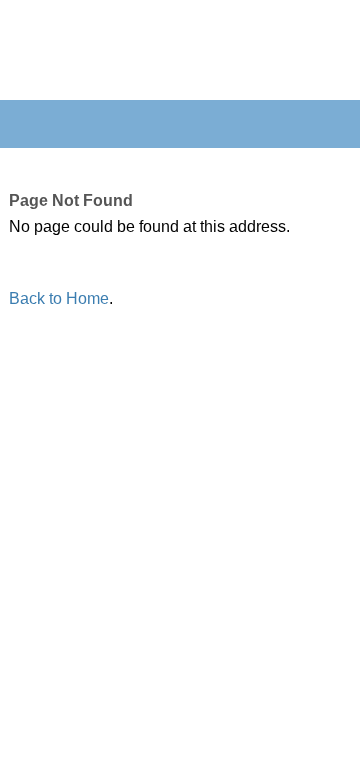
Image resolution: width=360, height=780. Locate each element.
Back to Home (59, 298)
